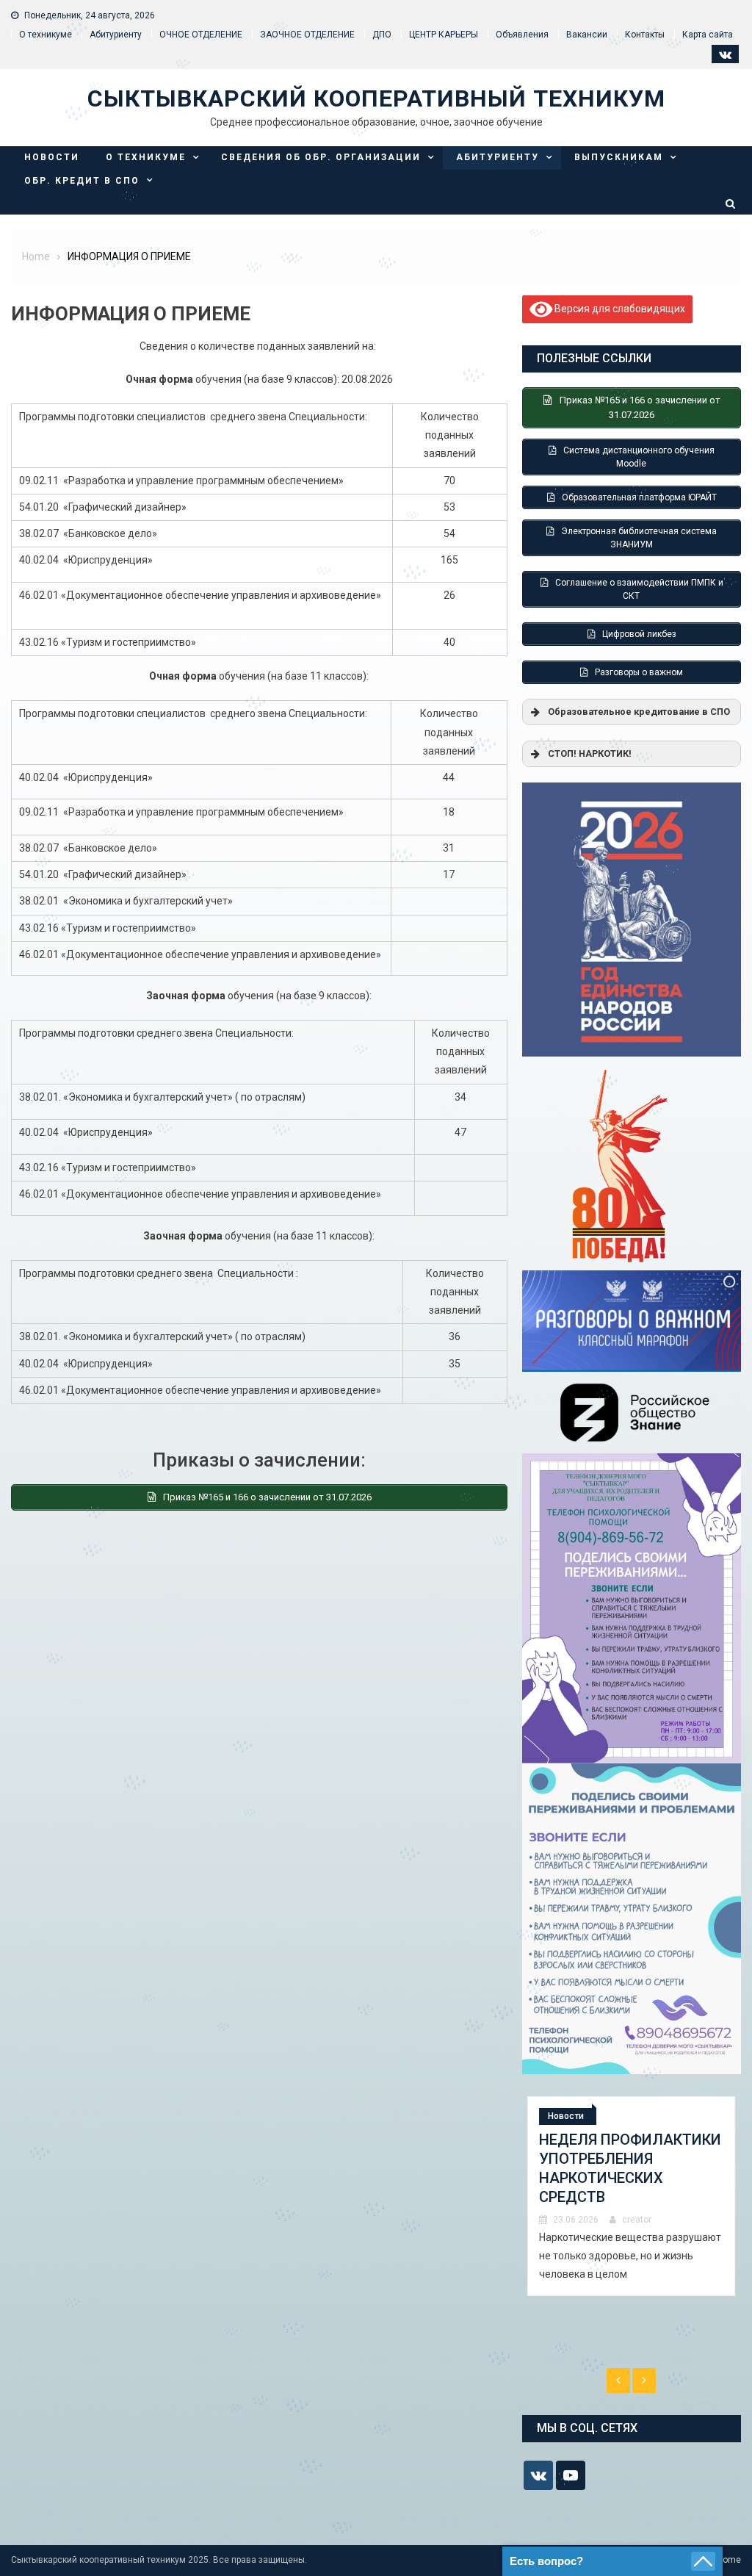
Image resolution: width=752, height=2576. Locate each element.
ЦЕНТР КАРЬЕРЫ (444, 35)
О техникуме (46, 35)
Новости (52, 157)
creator (637, 2239)
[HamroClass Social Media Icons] (538, 2475)
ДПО (382, 35)
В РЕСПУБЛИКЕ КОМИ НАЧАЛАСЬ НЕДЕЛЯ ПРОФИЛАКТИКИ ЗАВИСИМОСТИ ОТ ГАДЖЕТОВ (615, 2178)
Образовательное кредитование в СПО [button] (639, 712)
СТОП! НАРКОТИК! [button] (590, 753)
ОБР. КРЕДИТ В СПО (82, 181)
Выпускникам (619, 157)
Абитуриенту (116, 35)
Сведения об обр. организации (321, 157)
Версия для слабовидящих (619, 309)
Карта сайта (708, 35)
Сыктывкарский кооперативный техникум (376, 98)
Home (729, 2560)
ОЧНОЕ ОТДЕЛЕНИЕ (201, 35)
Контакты (645, 35)
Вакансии (587, 35)
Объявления (522, 35)
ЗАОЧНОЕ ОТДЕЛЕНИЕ (307, 35)
